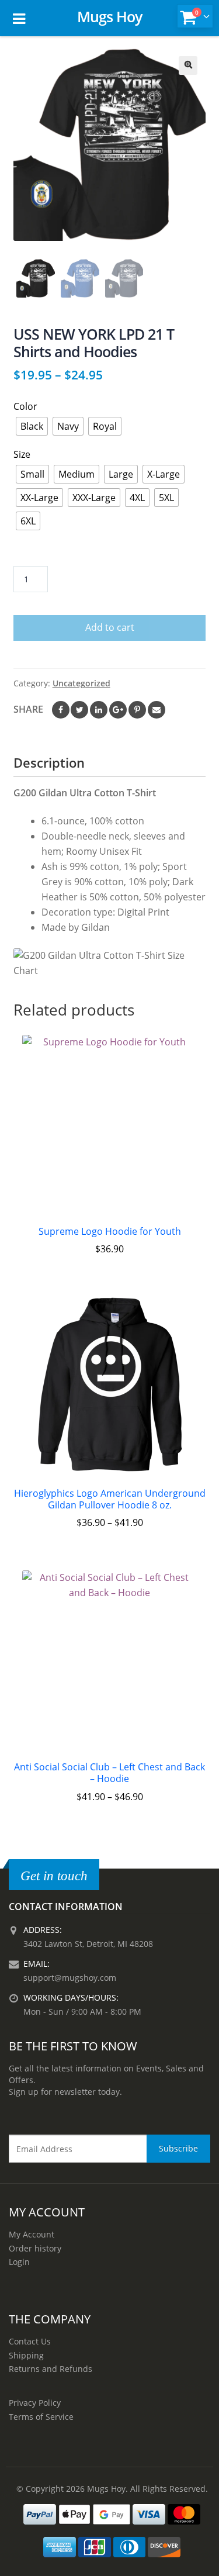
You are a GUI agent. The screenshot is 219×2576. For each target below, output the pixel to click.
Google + (118, 710)
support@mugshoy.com (70, 1978)
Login (19, 2262)
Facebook (61, 710)
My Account (32, 2234)
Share (28, 709)
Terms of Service (41, 2417)
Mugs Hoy (109, 16)
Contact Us (30, 2341)
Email (157, 710)
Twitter (79, 710)
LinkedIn (99, 710)
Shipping (26, 2355)
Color (25, 406)
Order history (35, 2248)
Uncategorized (81, 683)
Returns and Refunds (51, 2369)
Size (22, 454)
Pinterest (137, 710)
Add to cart (110, 627)
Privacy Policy (35, 2403)
